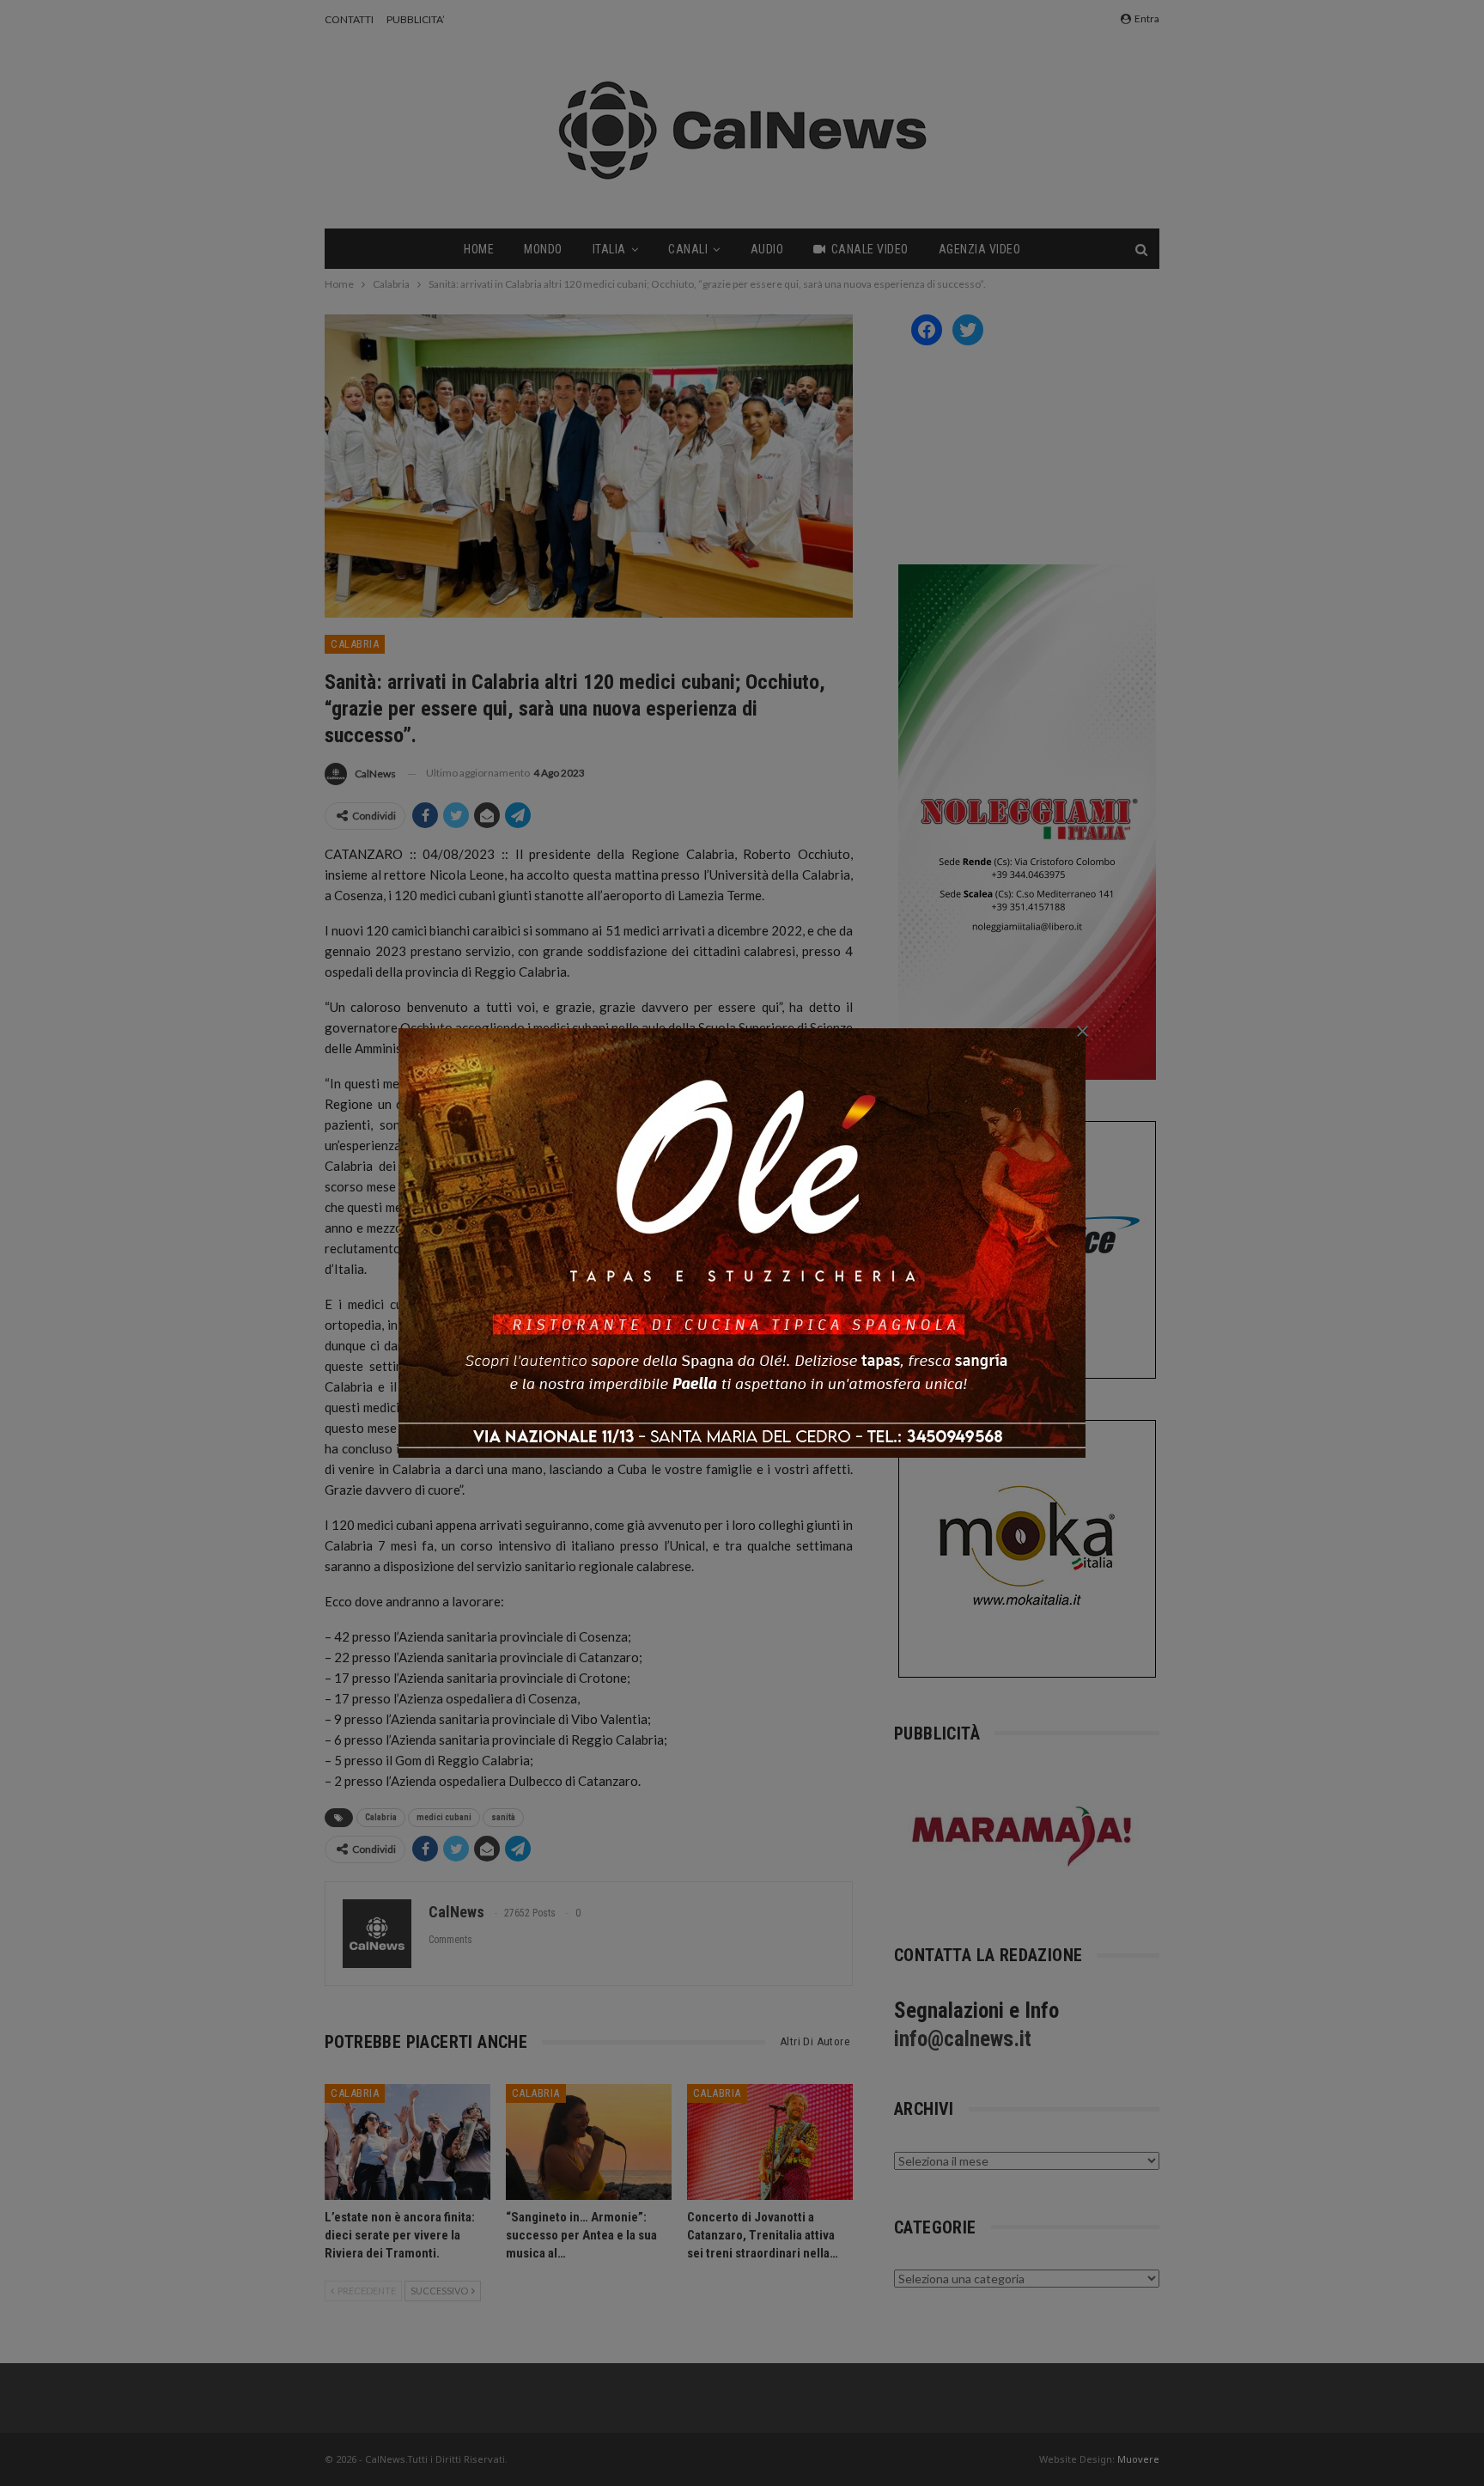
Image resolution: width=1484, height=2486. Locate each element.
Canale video (870, 249)
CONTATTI (349, 19)
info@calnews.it (963, 2039)
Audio (767, 249)
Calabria (355, 644)
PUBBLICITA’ (416, 19)
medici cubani (444, 1817)
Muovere (1138, 2459)
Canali (688, 249)
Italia (609, 249)
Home (479, 249)
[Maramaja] (1023, 1836)
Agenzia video (980, 249)
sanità (503, 1817)
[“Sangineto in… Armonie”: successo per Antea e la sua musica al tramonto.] (589, 2142)
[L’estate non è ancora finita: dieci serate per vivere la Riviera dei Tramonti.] (407, 2142)
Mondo (543, 249)
